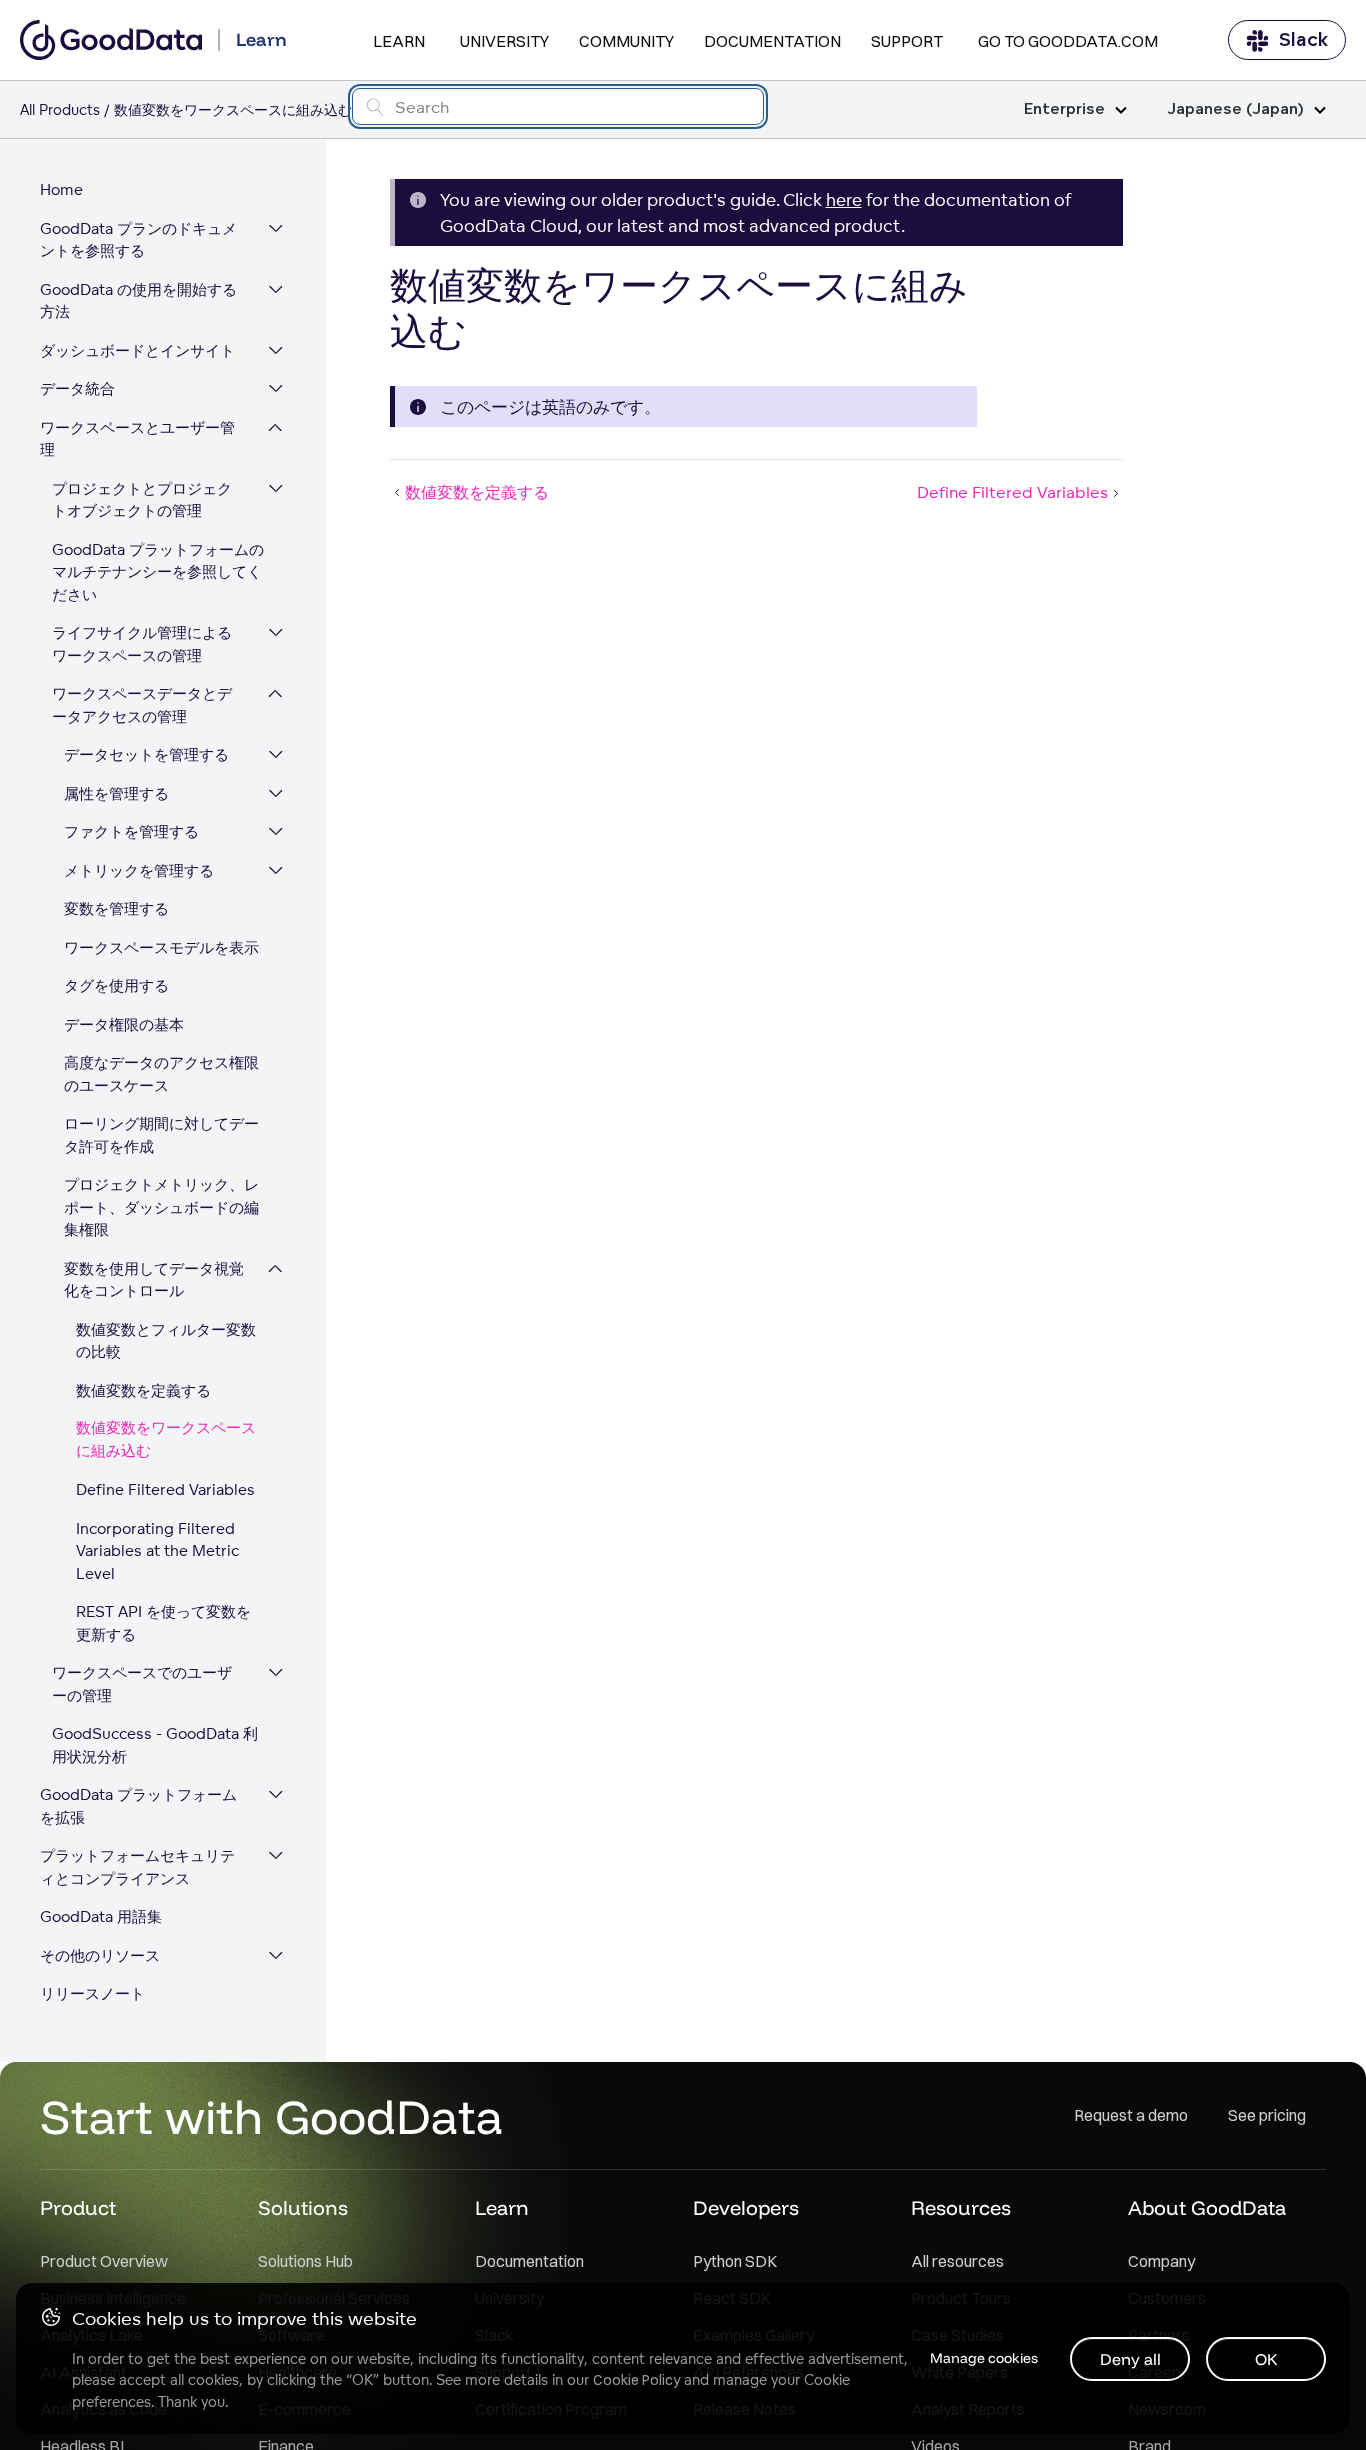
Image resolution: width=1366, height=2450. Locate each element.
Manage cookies (984, 2358)
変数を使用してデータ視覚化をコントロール (154, 1280)
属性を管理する (116, 793)
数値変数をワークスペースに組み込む (166, 1440)
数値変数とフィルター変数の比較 (166, 1341)
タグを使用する (116, 985)
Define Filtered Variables (165, 1489)
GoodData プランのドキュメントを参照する (138, 240)
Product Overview (104, 2261)
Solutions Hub (305, 2261)
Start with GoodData (271, 2116)
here (844, 199)
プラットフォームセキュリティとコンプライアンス (137, 1867)
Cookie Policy (636, 2380)
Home (61, 189)
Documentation (772, 41)
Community (626, 41)
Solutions (303, 2207)
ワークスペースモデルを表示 (161, 947)
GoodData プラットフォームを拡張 (138, 1806)
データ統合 (77, 388)
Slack (1303, 40)
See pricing (1267, 2115)
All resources (957, 2261)
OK (1266, 2359)
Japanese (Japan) (1235, 109)
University (504, 41)
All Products (60, 109)
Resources (961, 2207)
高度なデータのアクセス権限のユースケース (161, 1074)
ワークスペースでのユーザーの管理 (142, 1684)
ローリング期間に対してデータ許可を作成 (161, 1135)
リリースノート (92, 1993)
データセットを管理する (146, 754)
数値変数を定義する (143, 1390)
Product (78, 2207)
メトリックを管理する (139, 870)
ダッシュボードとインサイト (137, 350)
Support (907, 41)
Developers (746, 2207)
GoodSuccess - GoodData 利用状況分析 (155, 1745)
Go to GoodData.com (1068, 41)
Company (1161, 2261)
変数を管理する (116, 908)
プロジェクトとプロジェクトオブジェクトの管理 (142, 500)
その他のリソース (100, 1955)
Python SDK (735, 2261)
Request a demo (1131, 2115)
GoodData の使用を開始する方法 (138, 301)
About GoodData (1207, 2207)
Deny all (1130, 2359)
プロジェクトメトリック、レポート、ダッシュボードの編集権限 (161, 1207)
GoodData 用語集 (101, 1916)
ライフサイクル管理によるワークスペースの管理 (142, 644)
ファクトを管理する (131, 831)
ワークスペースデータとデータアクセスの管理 (142, 705)
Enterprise (1064, 109)
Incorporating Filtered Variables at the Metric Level (157, 1551)
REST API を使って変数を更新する (163, 1623)
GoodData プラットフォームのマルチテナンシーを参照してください (158, 572)
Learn (399, 41)
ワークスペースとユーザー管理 (137, 439)
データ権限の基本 (124, 1024)
